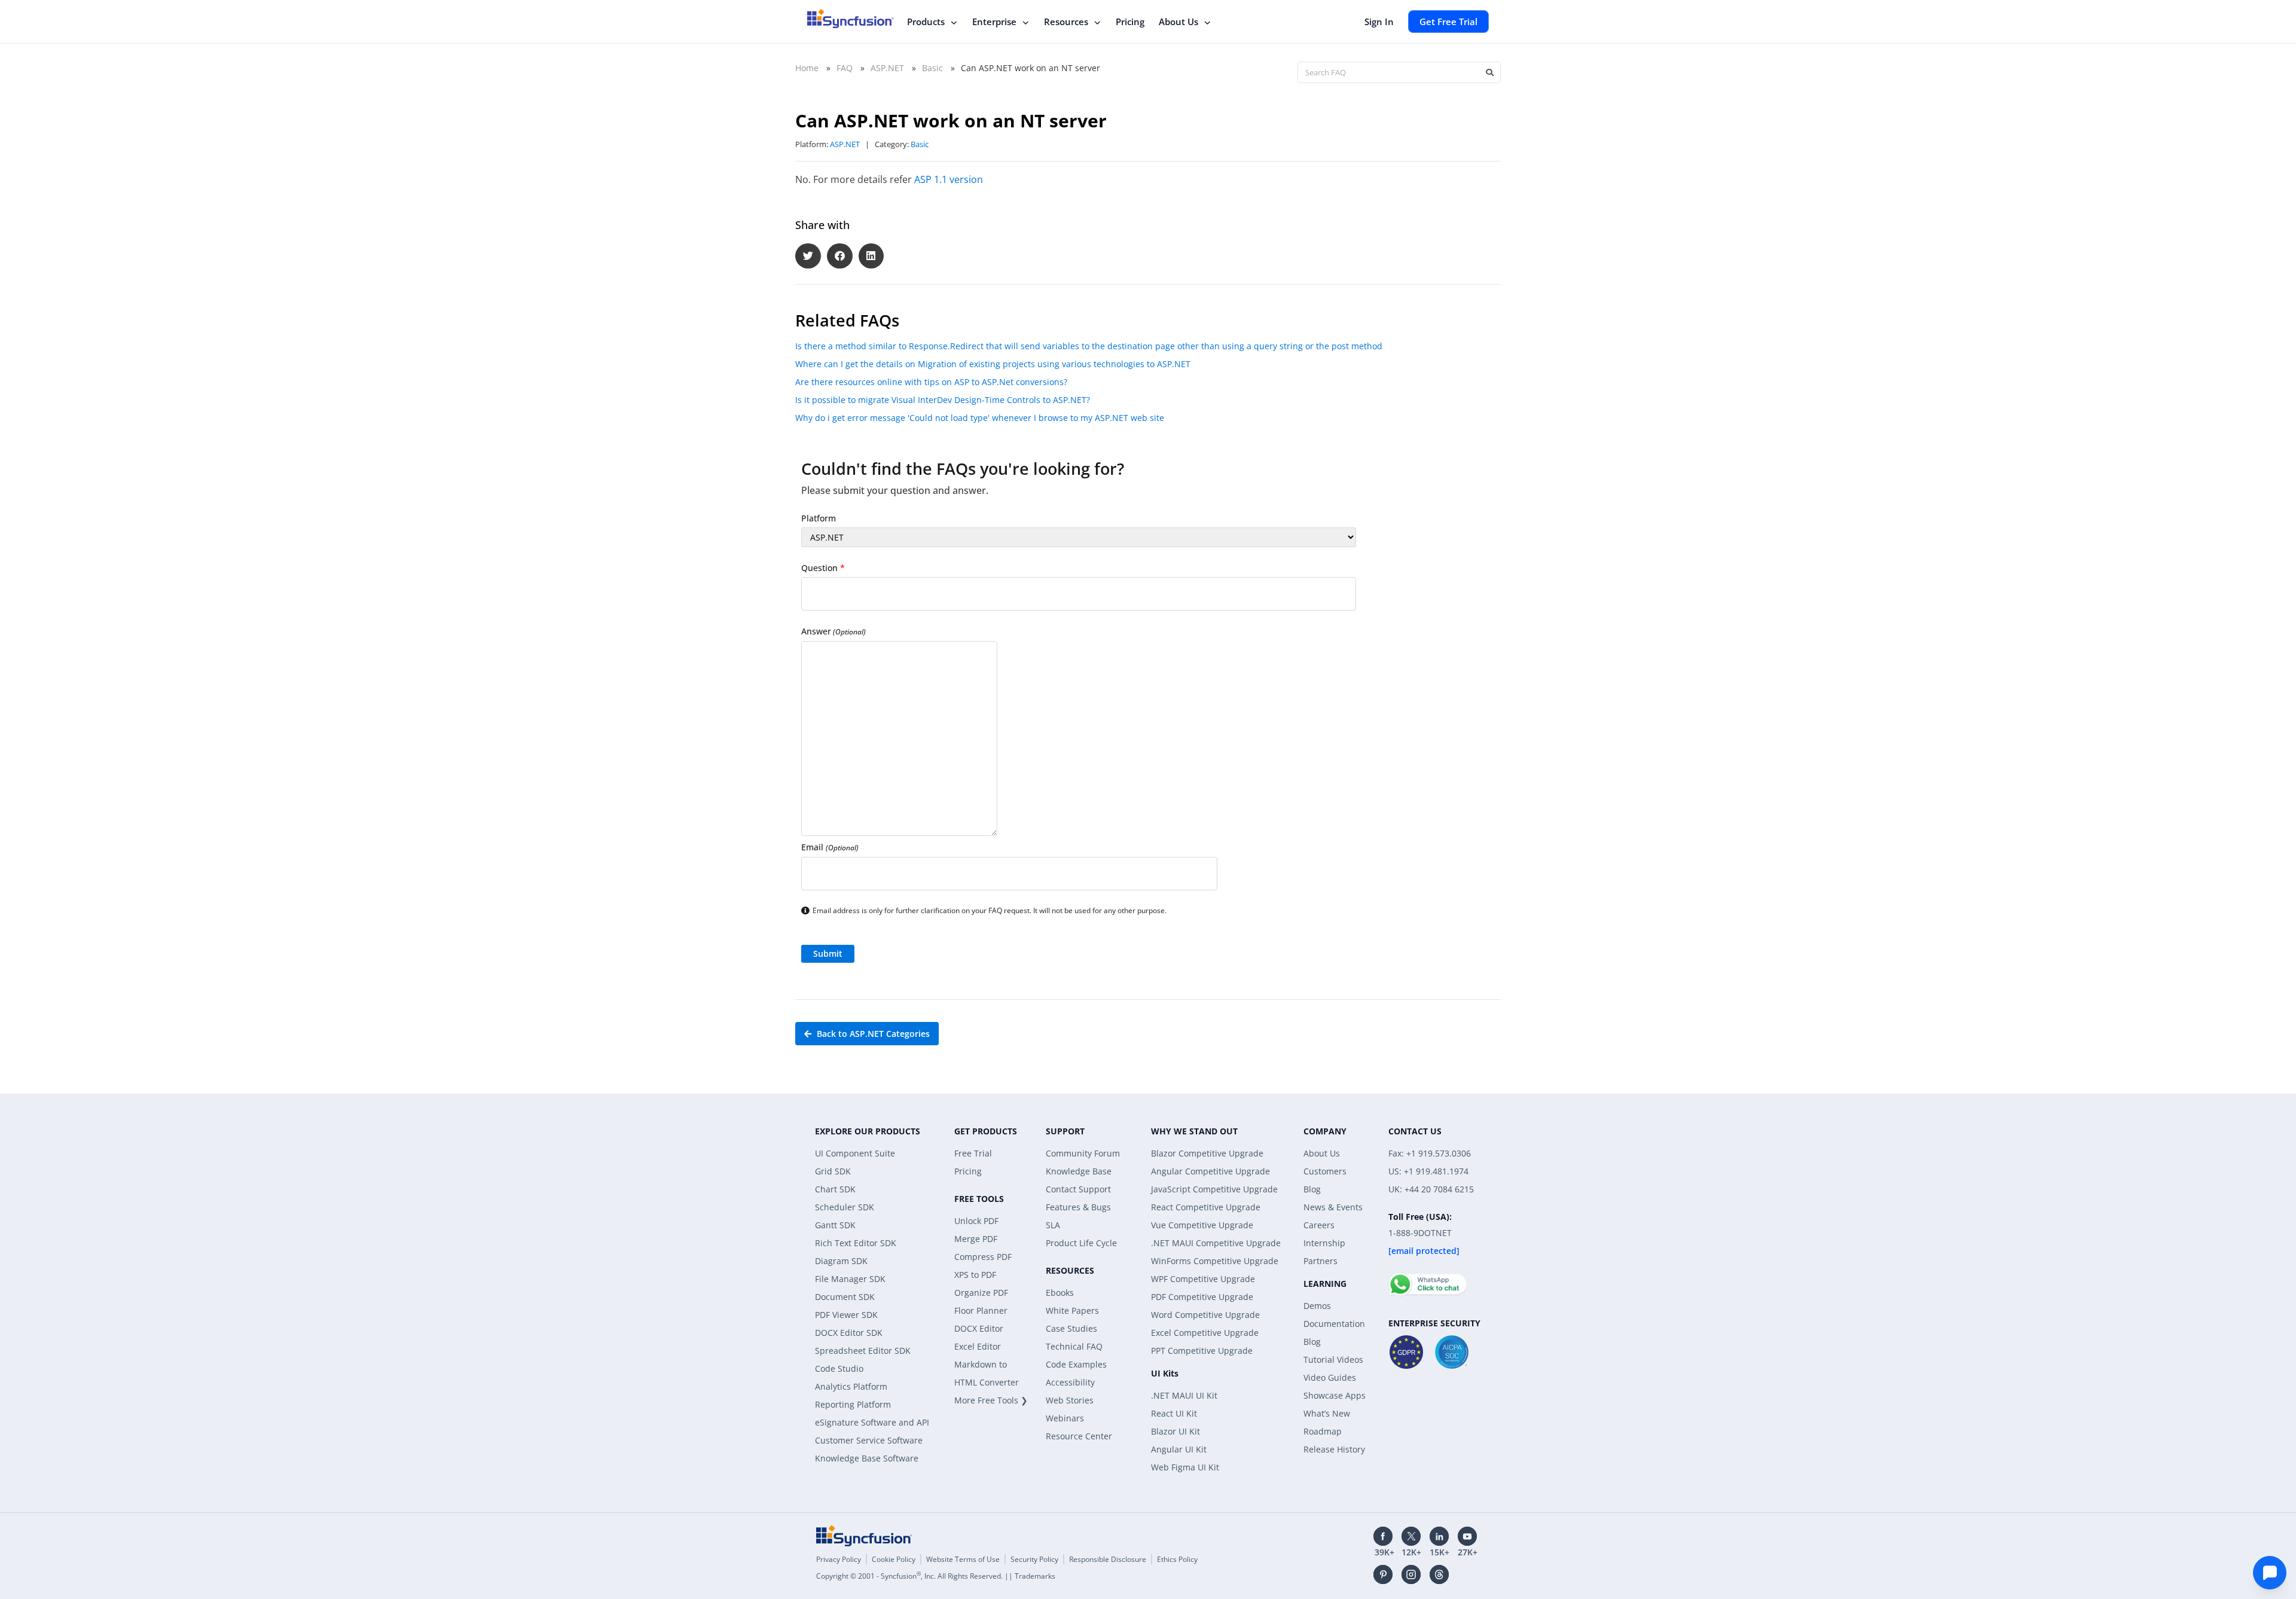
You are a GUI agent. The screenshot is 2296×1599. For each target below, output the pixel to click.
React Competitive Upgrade (1206, 1207)
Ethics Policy (1177, 1559)
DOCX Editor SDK (849, 1333)
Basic (932, 68)
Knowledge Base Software (867, 1458)
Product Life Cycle (1081, 1243)
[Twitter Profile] (1411, 1536)
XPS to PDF (975, 1275)
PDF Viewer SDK (846, 1315)
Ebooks (1060, 1293)
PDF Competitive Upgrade (1202, 1297)
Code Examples (1076, 1364)
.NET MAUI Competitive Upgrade (1216, 1243)
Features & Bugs (1078, 1207)
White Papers (1072, 1310)
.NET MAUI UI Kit (1184, 1395)
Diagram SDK (841, 1261)
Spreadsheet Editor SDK (863, 1351)
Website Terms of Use (963, 1559)
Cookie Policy (894, 1559)
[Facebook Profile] (1383, 1536)
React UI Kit (1174, 1413)
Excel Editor (978, 1346)
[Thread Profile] (1439, 1574)
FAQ (845, 68)
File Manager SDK (850, 1279)
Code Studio (839, 1368)
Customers (1325, 1171)
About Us (1178, 22)
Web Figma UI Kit (1185, 1467)
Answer (833, 631)
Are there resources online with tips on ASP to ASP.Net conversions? (931, 382)
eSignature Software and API (872, 1422)
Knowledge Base (1079, 1171)
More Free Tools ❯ (991, 1400)
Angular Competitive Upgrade (1210, 1171)
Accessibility (1070, 1382)
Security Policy (1034, 1559)
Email (830, 847)
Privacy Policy (839, 1559)
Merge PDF (976, 1239)
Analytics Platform (851, 1386)
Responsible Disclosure (1108, 1559)
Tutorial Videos (1333, 1360)
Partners (1320, 1261)
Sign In (1379, 22)
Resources (1066, 22)
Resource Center (1079, 1436)
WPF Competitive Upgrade (1203, 1279)
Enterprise (994, 22)
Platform (819, 518)
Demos (1317, 1306)
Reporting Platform (853, 1404)
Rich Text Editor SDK (856, 1243)
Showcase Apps (1335, 1395)
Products (926, 22)
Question (823, 568)
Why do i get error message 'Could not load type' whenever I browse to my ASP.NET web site (980, 418)
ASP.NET (887, 68)
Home (807, 68)
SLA (1053, 1225)
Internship (1324, 1243)
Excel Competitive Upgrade (1205, 1333)
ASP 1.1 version (949, 179)
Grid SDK (833, 1171)
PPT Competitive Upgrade (1202, 1351)
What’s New (1327, 1413)
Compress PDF (983, 1257)
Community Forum (1083, 1153)
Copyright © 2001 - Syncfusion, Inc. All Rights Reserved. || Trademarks (936, 1576)
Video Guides (1330, 1377)
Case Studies (1071, 1328)
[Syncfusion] (864, 1536)
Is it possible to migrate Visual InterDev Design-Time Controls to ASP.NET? (943, 400)
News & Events (1333, 1207)
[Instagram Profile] (1411, 1574)
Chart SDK (835, 1189)
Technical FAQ (1074, 1346)
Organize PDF (981, 1293)
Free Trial (973, 1153)
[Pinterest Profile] (1383, 1574)
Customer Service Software (869, 1440)
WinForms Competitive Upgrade (1215, 1261)
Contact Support (1078, 1189)
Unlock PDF (976, 1221)
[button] (808, 256)
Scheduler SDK (845, 1207)
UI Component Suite (855, 1153)
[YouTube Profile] (1467, 1536)
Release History (1334, 1449)
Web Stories (1070, 1400)
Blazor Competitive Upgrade (1207, 1153)
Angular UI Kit (1179, 1449)
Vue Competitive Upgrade (1202, 1225)
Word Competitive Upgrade (1205, 1315)
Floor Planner (981, 1310)
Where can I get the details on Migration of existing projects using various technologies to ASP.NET (993, 364)
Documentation (1334, 1324)
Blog (1312, 1189)
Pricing (1130, 22)
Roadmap (1323, 1431)
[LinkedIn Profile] (1439, 1536)
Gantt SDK (835, 1225)
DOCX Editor (979, 1328)
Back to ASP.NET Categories (872, 1034)
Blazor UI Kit (1176, 1431)
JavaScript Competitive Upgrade (1214, 1189)
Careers (1319, 1225)
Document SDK (845, 1297)
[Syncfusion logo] (851, 19)
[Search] (1489, 72)
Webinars (1065, 1418)
